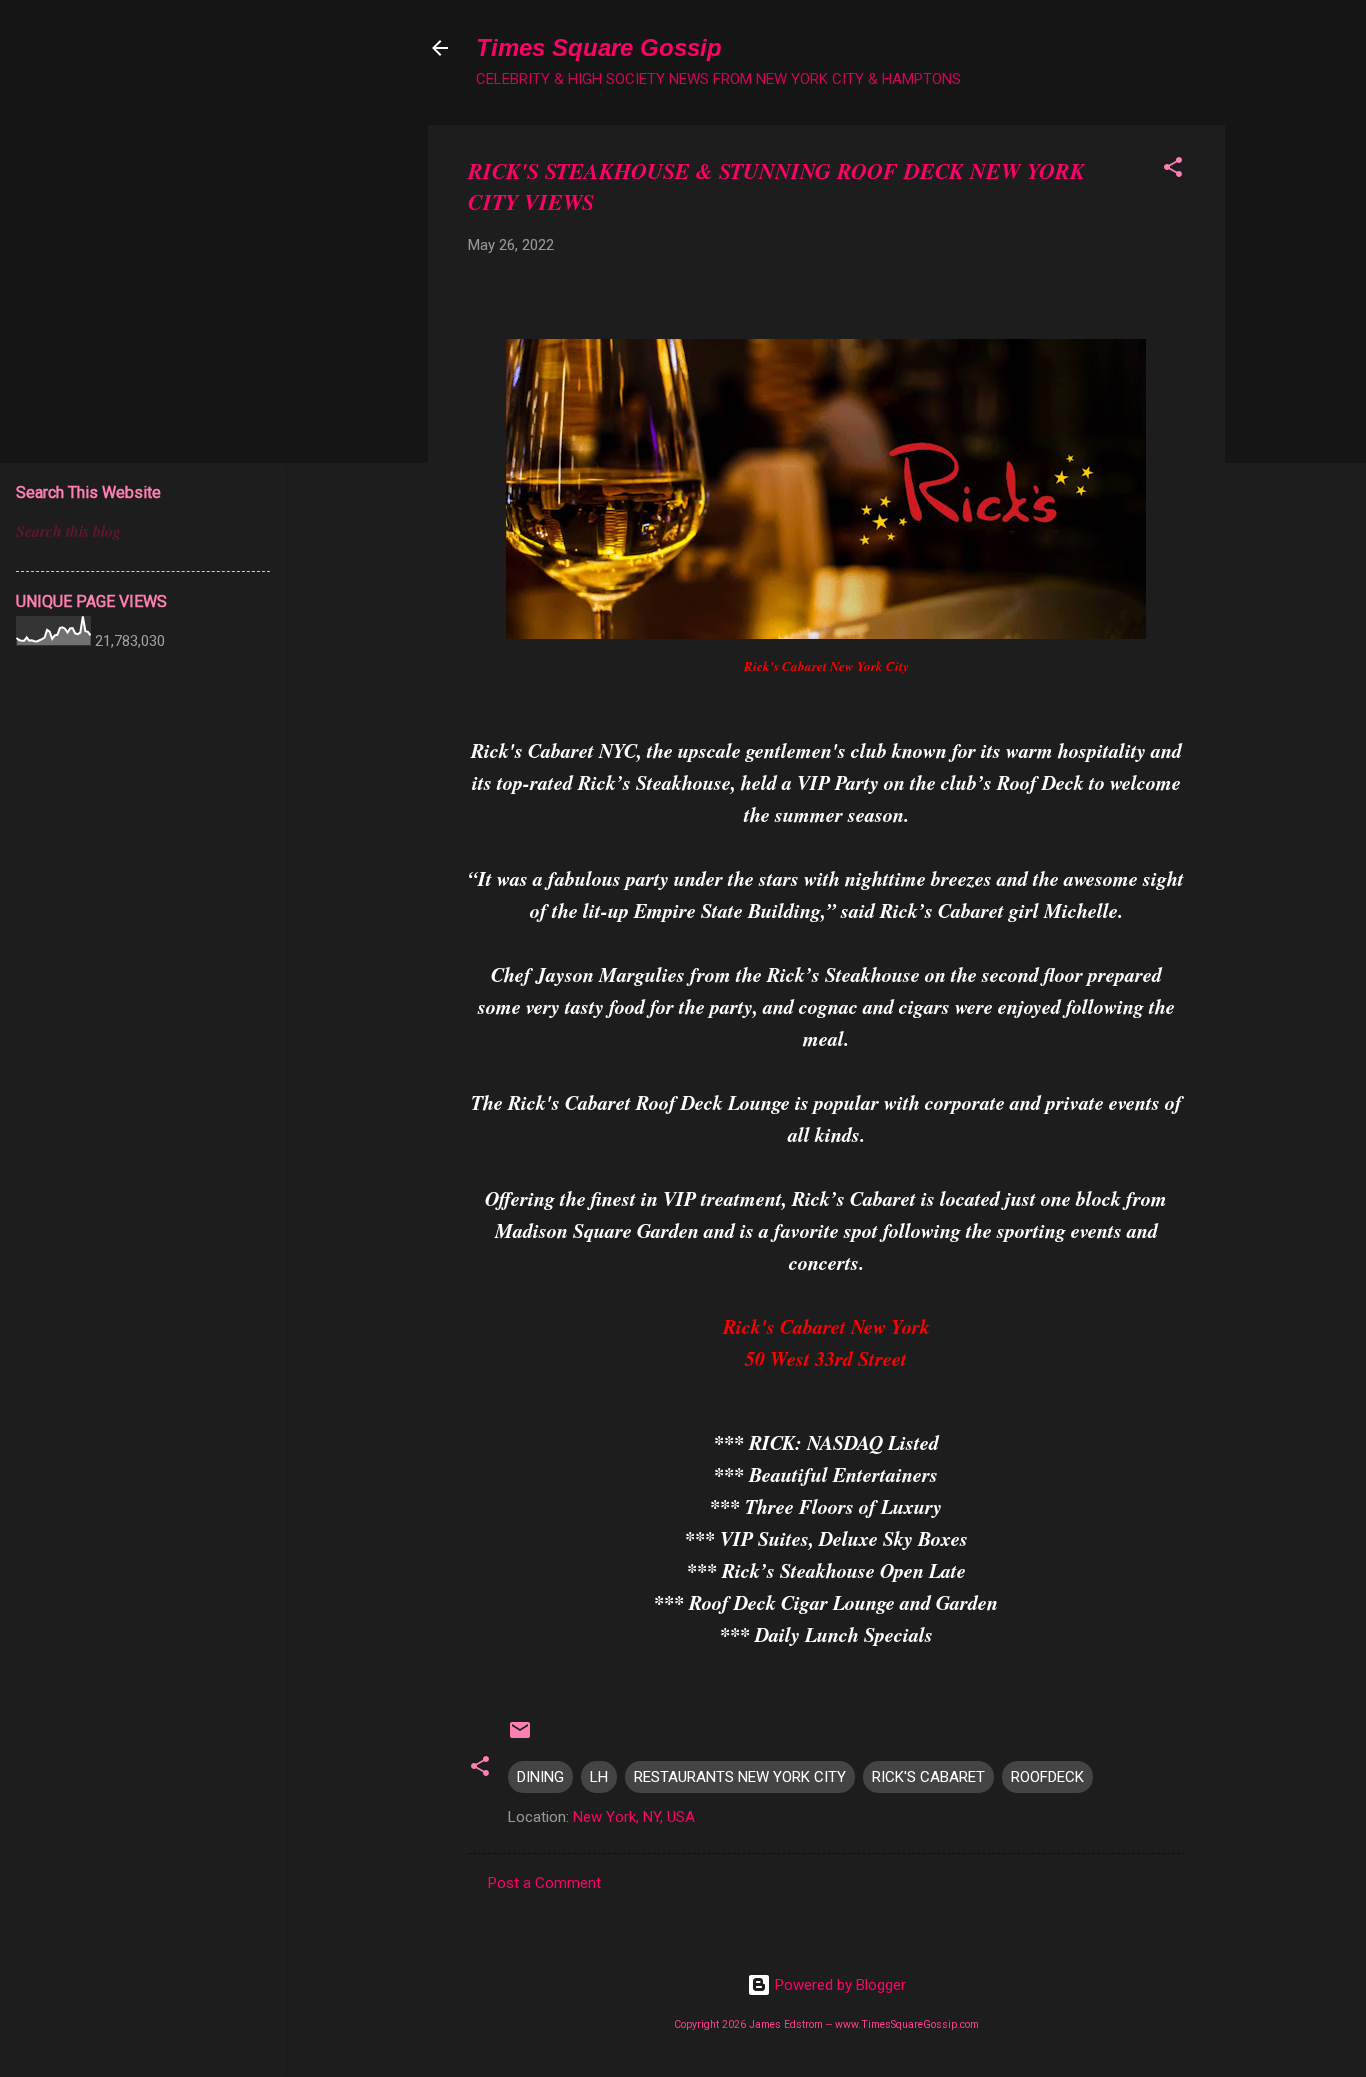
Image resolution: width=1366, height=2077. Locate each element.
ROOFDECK (1047, 1777)
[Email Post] (520, 1737)
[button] (1173, 170)
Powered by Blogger (838, 1985)
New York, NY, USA (634, 1817)
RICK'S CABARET (928, 1777)
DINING (540, 1777)
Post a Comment (544, 1883)
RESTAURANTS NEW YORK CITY (740, 1777)
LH (599, 1777)
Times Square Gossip (599, 47)
